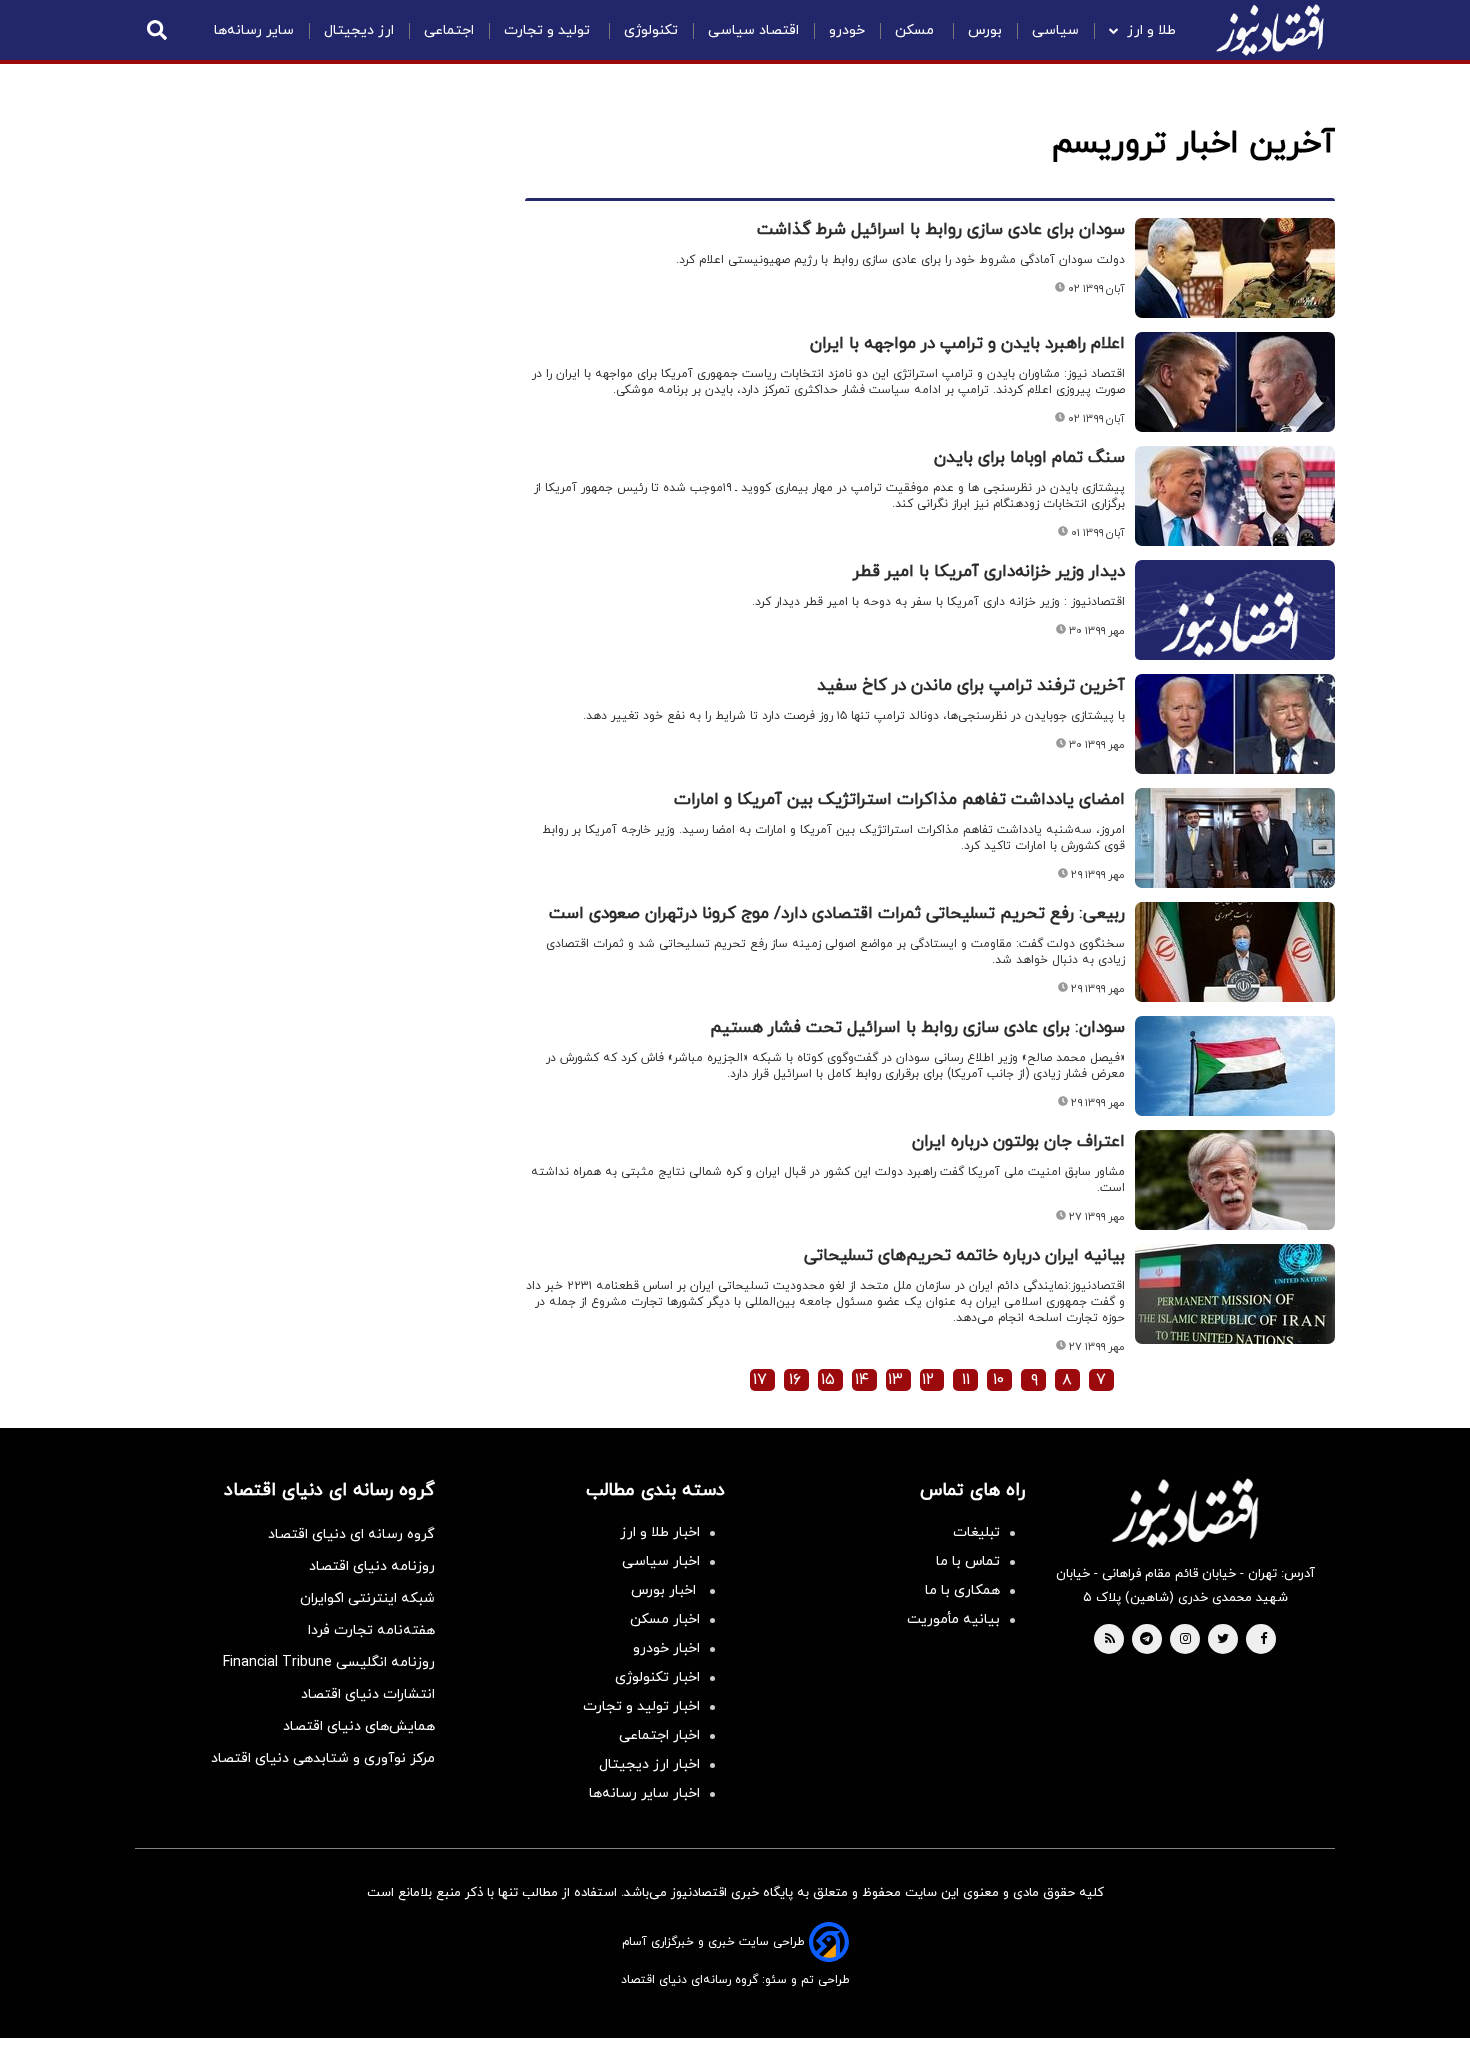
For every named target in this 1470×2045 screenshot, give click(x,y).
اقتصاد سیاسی (753, 30)
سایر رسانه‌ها (254, 30)
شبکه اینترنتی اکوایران (367, 1598)
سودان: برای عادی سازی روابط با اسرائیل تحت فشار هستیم (917, 1028)
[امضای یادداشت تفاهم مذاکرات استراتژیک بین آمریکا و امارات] (1235, 838)
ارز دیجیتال (359, 30)
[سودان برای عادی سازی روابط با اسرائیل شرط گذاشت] (1235, 268)
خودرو (847, 30)
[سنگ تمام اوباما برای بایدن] (1235, 496)
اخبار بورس (665, 1590)
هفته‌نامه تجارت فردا (371, 1630)
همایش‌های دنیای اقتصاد (359, 1726)
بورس (985, 30)
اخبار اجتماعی (659, 1735)
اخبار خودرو (666, 1648)
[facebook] (1263, 1640)
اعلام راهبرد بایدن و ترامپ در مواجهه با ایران (967, 344)
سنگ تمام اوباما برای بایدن (1029, 458)
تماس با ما (968, 1561)
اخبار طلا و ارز (660, 1532)
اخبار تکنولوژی (657, 1677)
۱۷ (760, 1380)
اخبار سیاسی (661, 1561)
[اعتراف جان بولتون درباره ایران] (1235, 1180)
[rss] (1110, 1640)
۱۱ (966, 1380)
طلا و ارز (1151, 30)
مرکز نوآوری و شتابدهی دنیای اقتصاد (323, 1758)
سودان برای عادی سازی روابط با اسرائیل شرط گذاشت (941, 230)
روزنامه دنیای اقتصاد (372, 1566)
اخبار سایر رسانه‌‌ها (644, 1793)
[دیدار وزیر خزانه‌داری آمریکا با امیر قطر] (1235, 634)
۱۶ (795, 1380)
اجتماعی (449, 30)
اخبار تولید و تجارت (641, 1706)
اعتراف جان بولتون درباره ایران (1018, 1142)
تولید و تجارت (549, 30)
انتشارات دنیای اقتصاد (368, 1694)
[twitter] (1223, 1640)
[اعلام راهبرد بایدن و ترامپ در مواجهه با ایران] (1235, 382)
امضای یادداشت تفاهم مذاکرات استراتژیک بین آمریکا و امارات (899, 800)
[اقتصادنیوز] (1185, 1513)
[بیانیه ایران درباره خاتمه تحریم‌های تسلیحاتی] (1235, 1294)
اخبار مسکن (665, 1619)
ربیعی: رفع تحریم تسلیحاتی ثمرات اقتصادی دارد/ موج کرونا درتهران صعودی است (837, 914)
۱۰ (998, 1380)
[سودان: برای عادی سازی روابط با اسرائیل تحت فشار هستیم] (1235, 1066)
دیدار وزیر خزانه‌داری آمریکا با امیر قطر (989, 572)
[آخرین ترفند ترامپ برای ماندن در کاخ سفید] (1235, 724)
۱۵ (828, 1380)
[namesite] (1270, 30)
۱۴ (862, 1380)
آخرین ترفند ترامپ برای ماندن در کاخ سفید (971, 686)
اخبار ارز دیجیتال (649, 1764)
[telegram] (1146, 1640)
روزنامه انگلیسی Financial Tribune (329, 1662)
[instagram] (1185, 1640)
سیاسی (1055, 30)
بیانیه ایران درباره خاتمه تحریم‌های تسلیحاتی (964, 1256)
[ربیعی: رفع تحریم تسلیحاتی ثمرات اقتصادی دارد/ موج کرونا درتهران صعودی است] (1235, 952)
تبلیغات (976, 1532)
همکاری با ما (962, 1590)
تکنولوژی (651, 30)
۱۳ (895, 1380)
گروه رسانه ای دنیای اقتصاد (351, 1534)
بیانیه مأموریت (953, 1619)
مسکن (916, 30)
